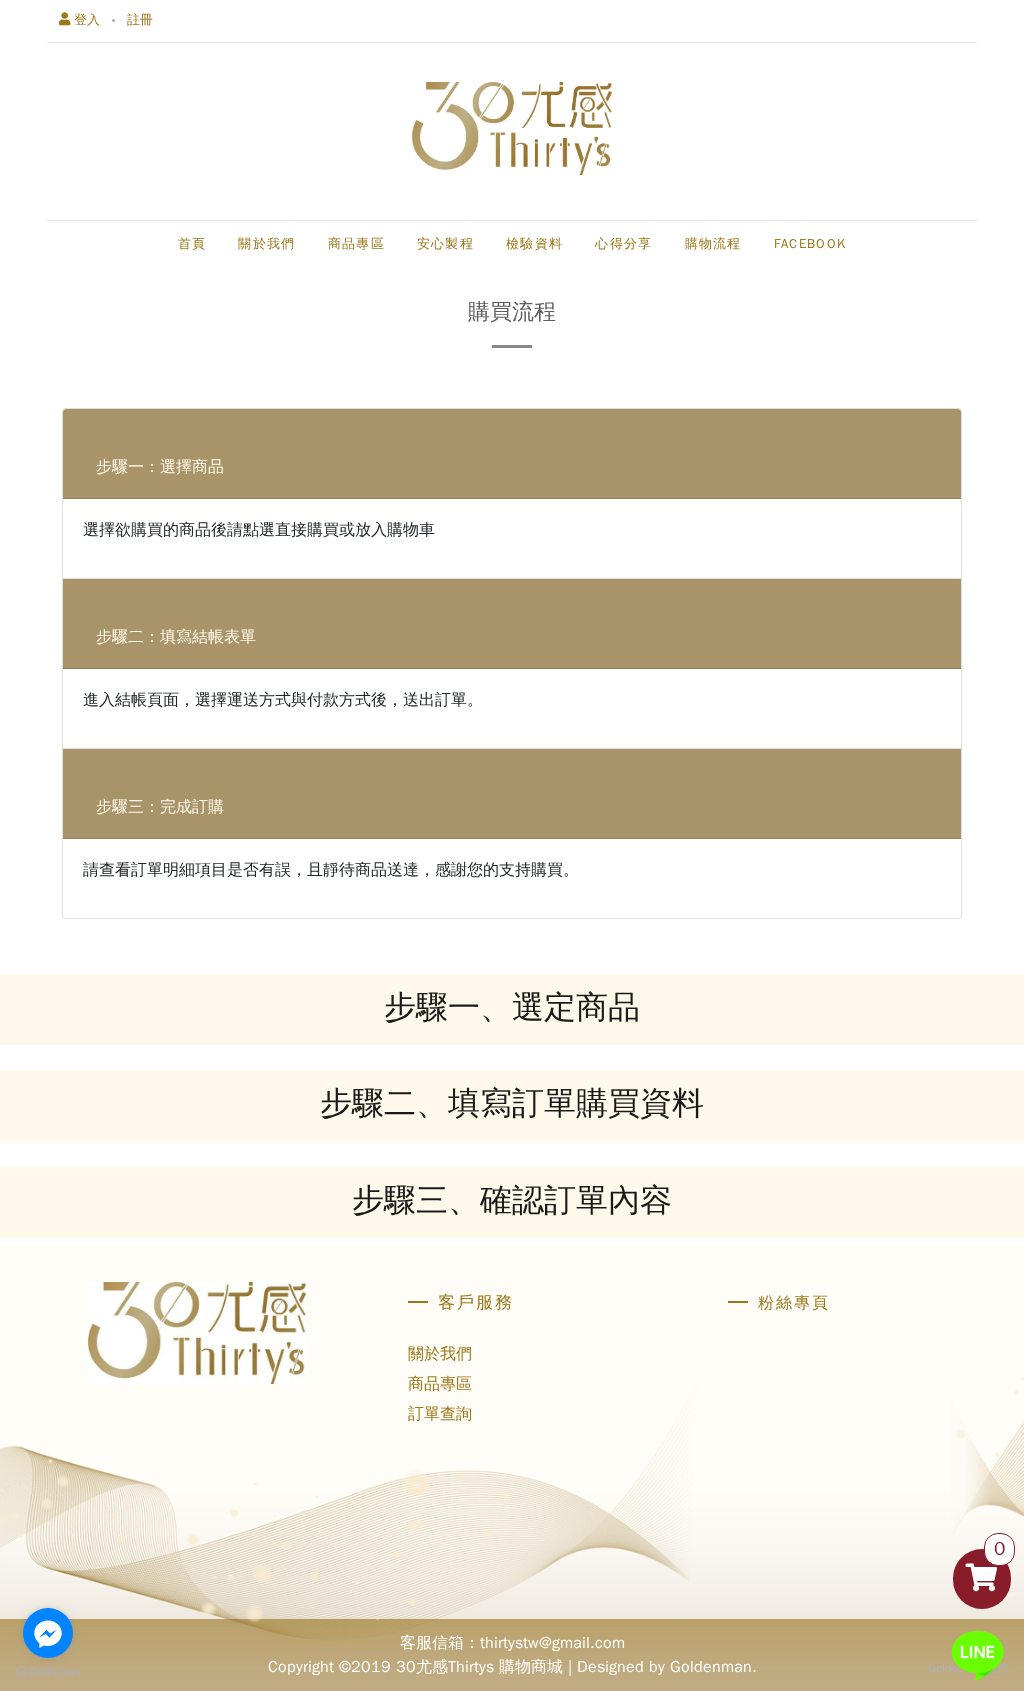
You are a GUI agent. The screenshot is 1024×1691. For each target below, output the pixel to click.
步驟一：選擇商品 (160, 467)
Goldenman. (713, 1667)
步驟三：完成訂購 (160, 807)
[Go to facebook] (48, 1633)
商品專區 (440, 1384)
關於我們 (440, 1354)
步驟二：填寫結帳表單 (176, 637)
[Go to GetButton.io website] (48, 1671)
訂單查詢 (440, 1414)
